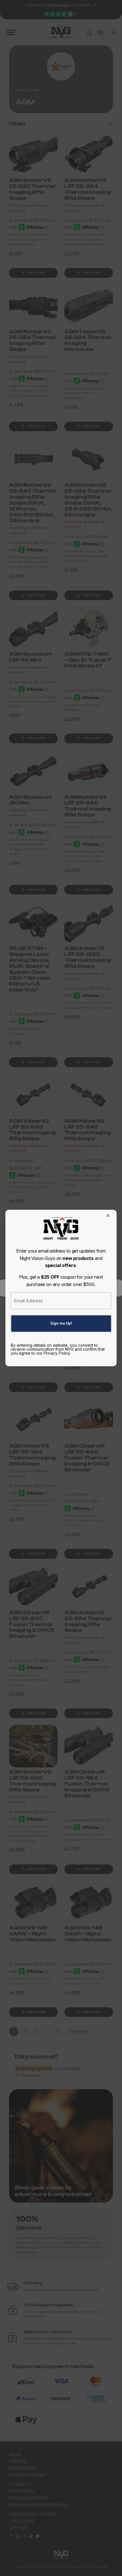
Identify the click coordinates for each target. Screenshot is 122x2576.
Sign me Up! (61, 1323)
